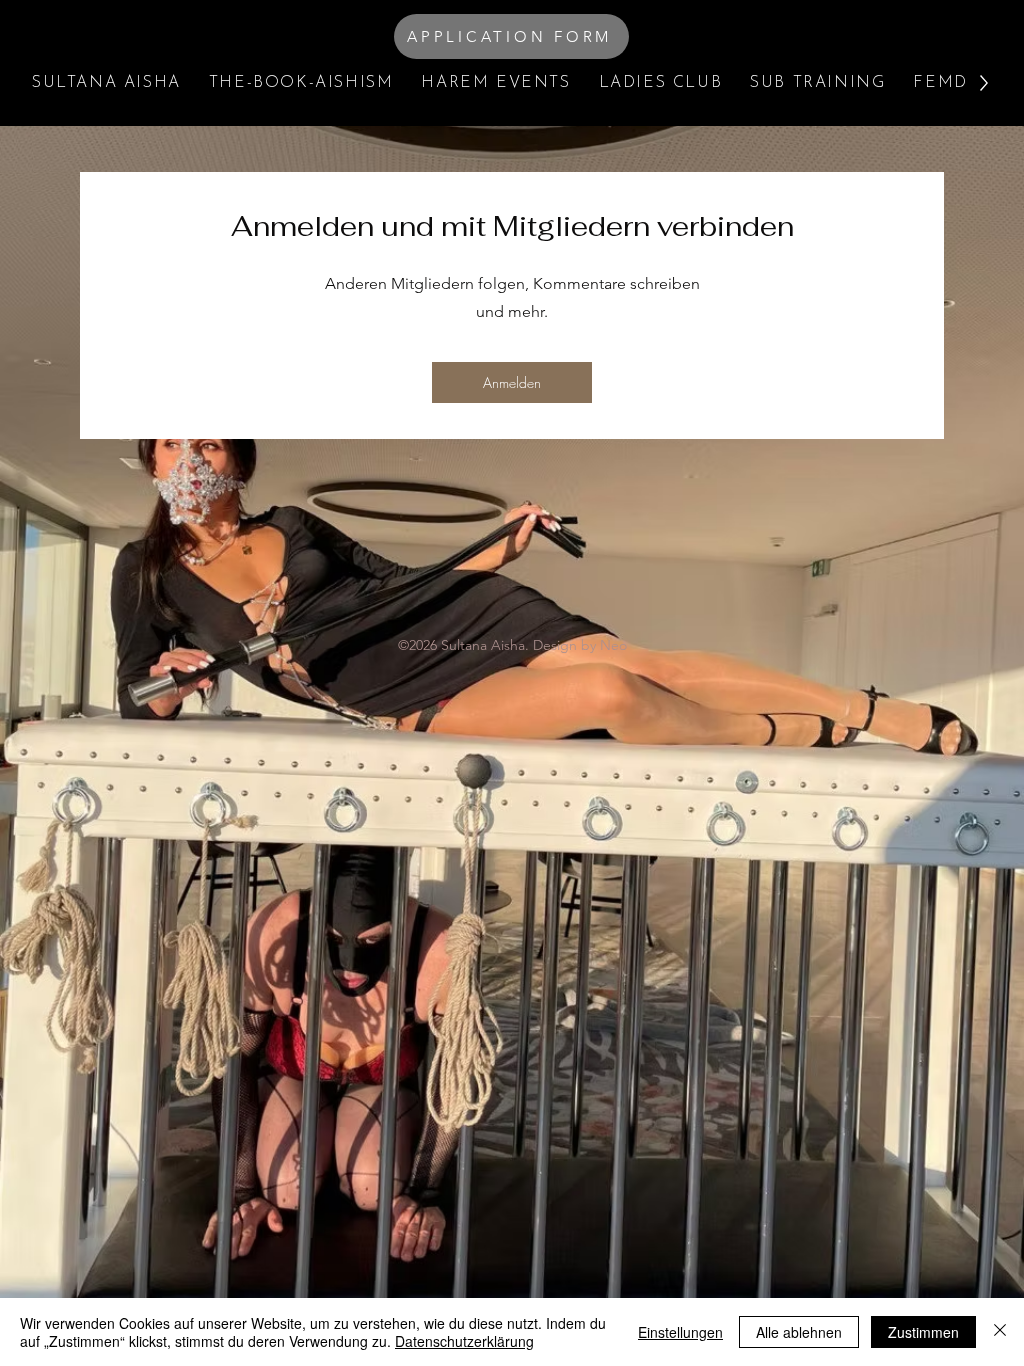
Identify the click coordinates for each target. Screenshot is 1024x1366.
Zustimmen (923, 1332)
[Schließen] (1000, 1332)
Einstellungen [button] (680, 1332)
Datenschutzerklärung (464, 1341)
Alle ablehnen (799, 1332)
